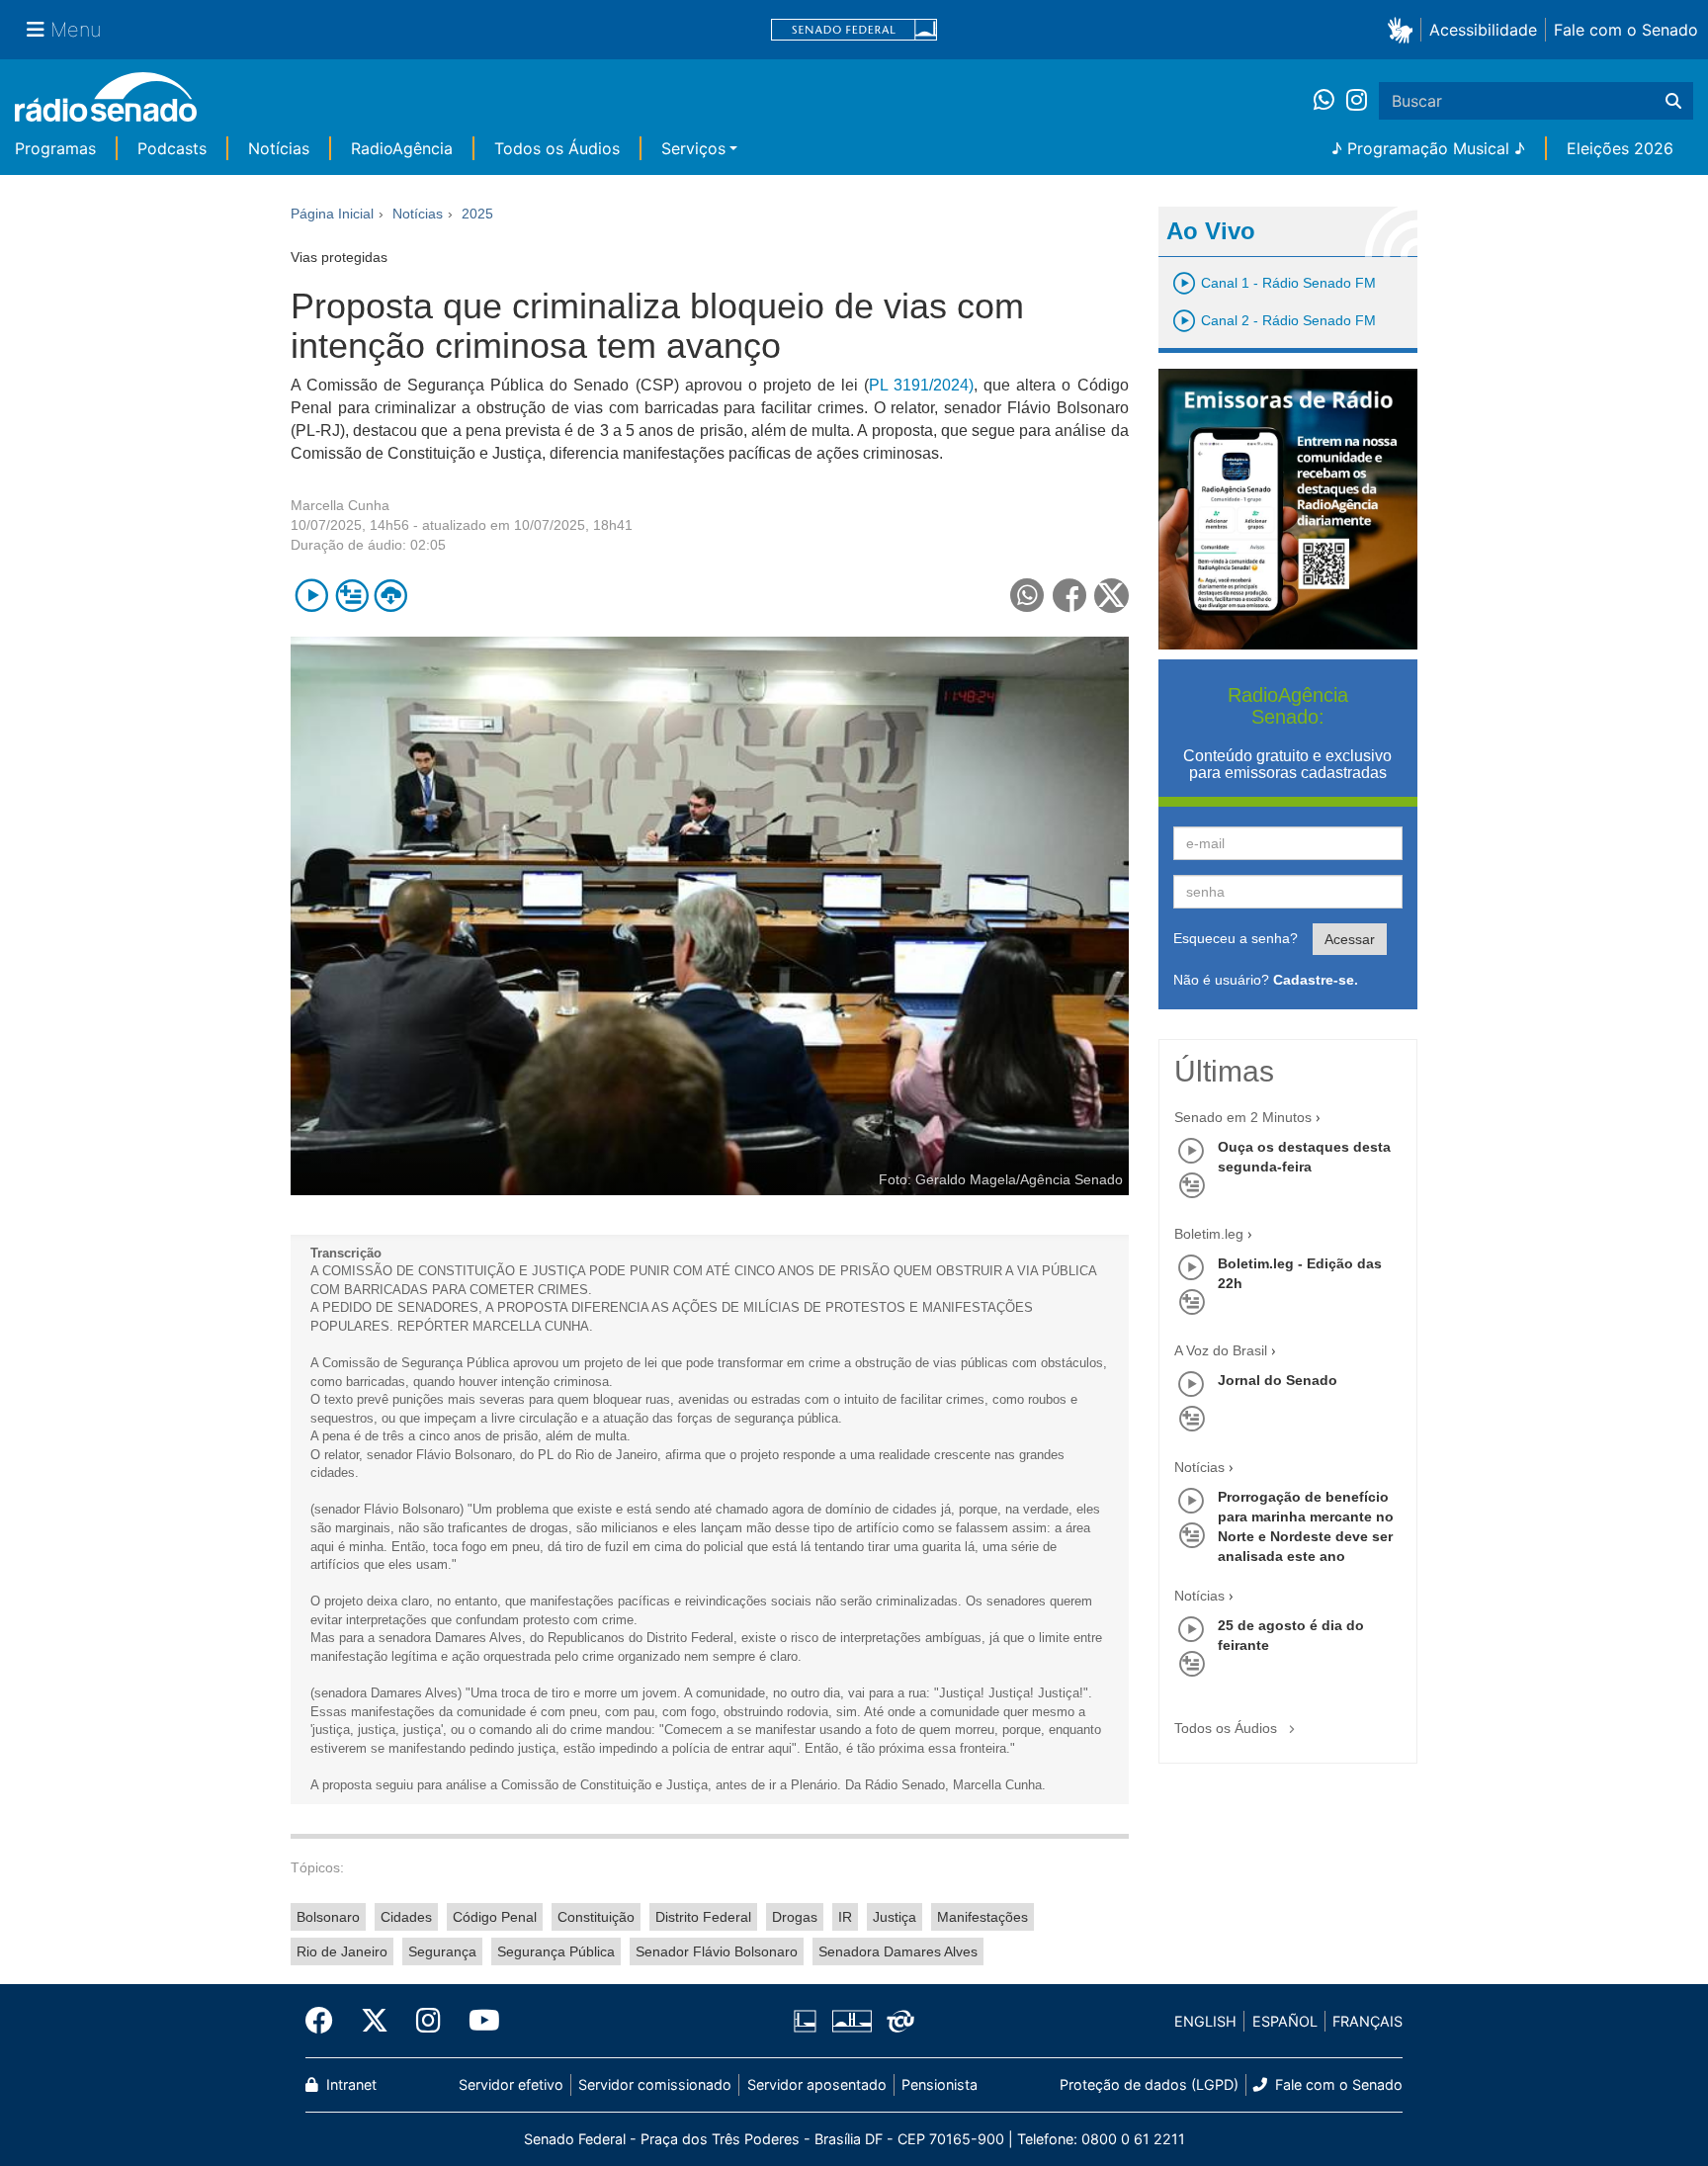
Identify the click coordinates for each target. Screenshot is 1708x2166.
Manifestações (982, 1917)
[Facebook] (326, 2021)
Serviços (693, 148)
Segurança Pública (556, 1951)
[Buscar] (1673, 101)
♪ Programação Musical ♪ (1428, 148)
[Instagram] (1357, 101)
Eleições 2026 (1620, 148)
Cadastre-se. (1316, 980)
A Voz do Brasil (1221, 1350)
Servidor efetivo (511, 2084)
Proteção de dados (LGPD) (1149, 2084)
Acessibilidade (1483, 30)
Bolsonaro (328, 1917)
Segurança (442, 1951)
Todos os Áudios (557, 148)
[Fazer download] (391, 596)
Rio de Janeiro (342, 1951)
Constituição (596, 1917)
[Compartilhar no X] (1111, 596)
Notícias (279, 148)
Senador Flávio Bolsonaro (717, 1951)
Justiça (895, 1917)
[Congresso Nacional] (851, 2022)
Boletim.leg (1209, 1234)
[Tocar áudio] (312, 596)
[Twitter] (375, 2021)
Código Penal (495, 1917)
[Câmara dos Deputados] (809, 2022)
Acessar (1350, 939)
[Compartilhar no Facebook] (1070, 596)
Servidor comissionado (655, 2084)
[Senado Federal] (854, 30)
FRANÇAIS (1367, 2021)
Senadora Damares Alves (898, 1951)
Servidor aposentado (817, 2084)
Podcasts (172, 148)
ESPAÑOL (1285, 2021)
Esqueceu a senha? (1236, 938)
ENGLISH (1205, 2021)
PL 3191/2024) (921, 385)
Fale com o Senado (1626, 30)
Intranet (349, 2084)
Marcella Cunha (340, 505)
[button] (1404, 29)
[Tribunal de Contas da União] (897, 2022)
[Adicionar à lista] (351, 596)
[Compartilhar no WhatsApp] (1027, 596)
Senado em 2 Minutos (1243, 1117)
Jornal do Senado (1278, 1380)
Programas (55, 148)
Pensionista (939, 2084)
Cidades (406, 1917)
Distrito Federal (703, 1917)
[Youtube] (477, 2021)
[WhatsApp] (1330, 101)
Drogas (795, 1917)
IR (845, 1917)
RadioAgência (402, 148)
